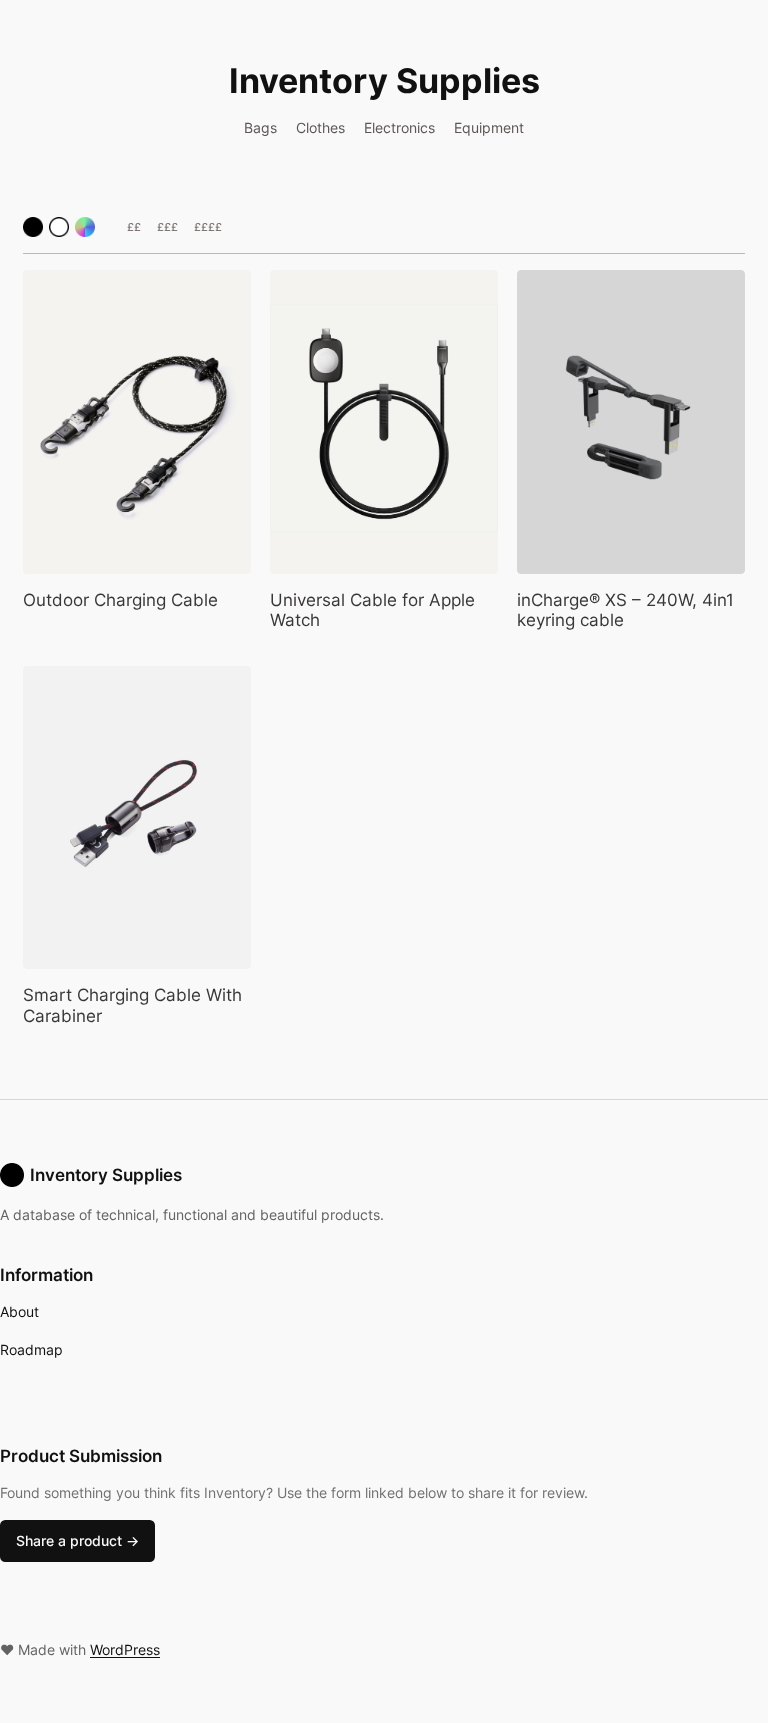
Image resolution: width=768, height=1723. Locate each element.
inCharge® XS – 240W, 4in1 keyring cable (625, 610)
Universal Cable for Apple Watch (372, 610)
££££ (208, 227)
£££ (167, 227)
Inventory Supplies (384, 80)
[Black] (33, 227)
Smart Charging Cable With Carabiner (132, 1005)
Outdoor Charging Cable (120, 600)
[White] (59, 227)
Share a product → (77, 1540)
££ (134, 227)
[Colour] (85, 227)
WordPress (125, 1649)
